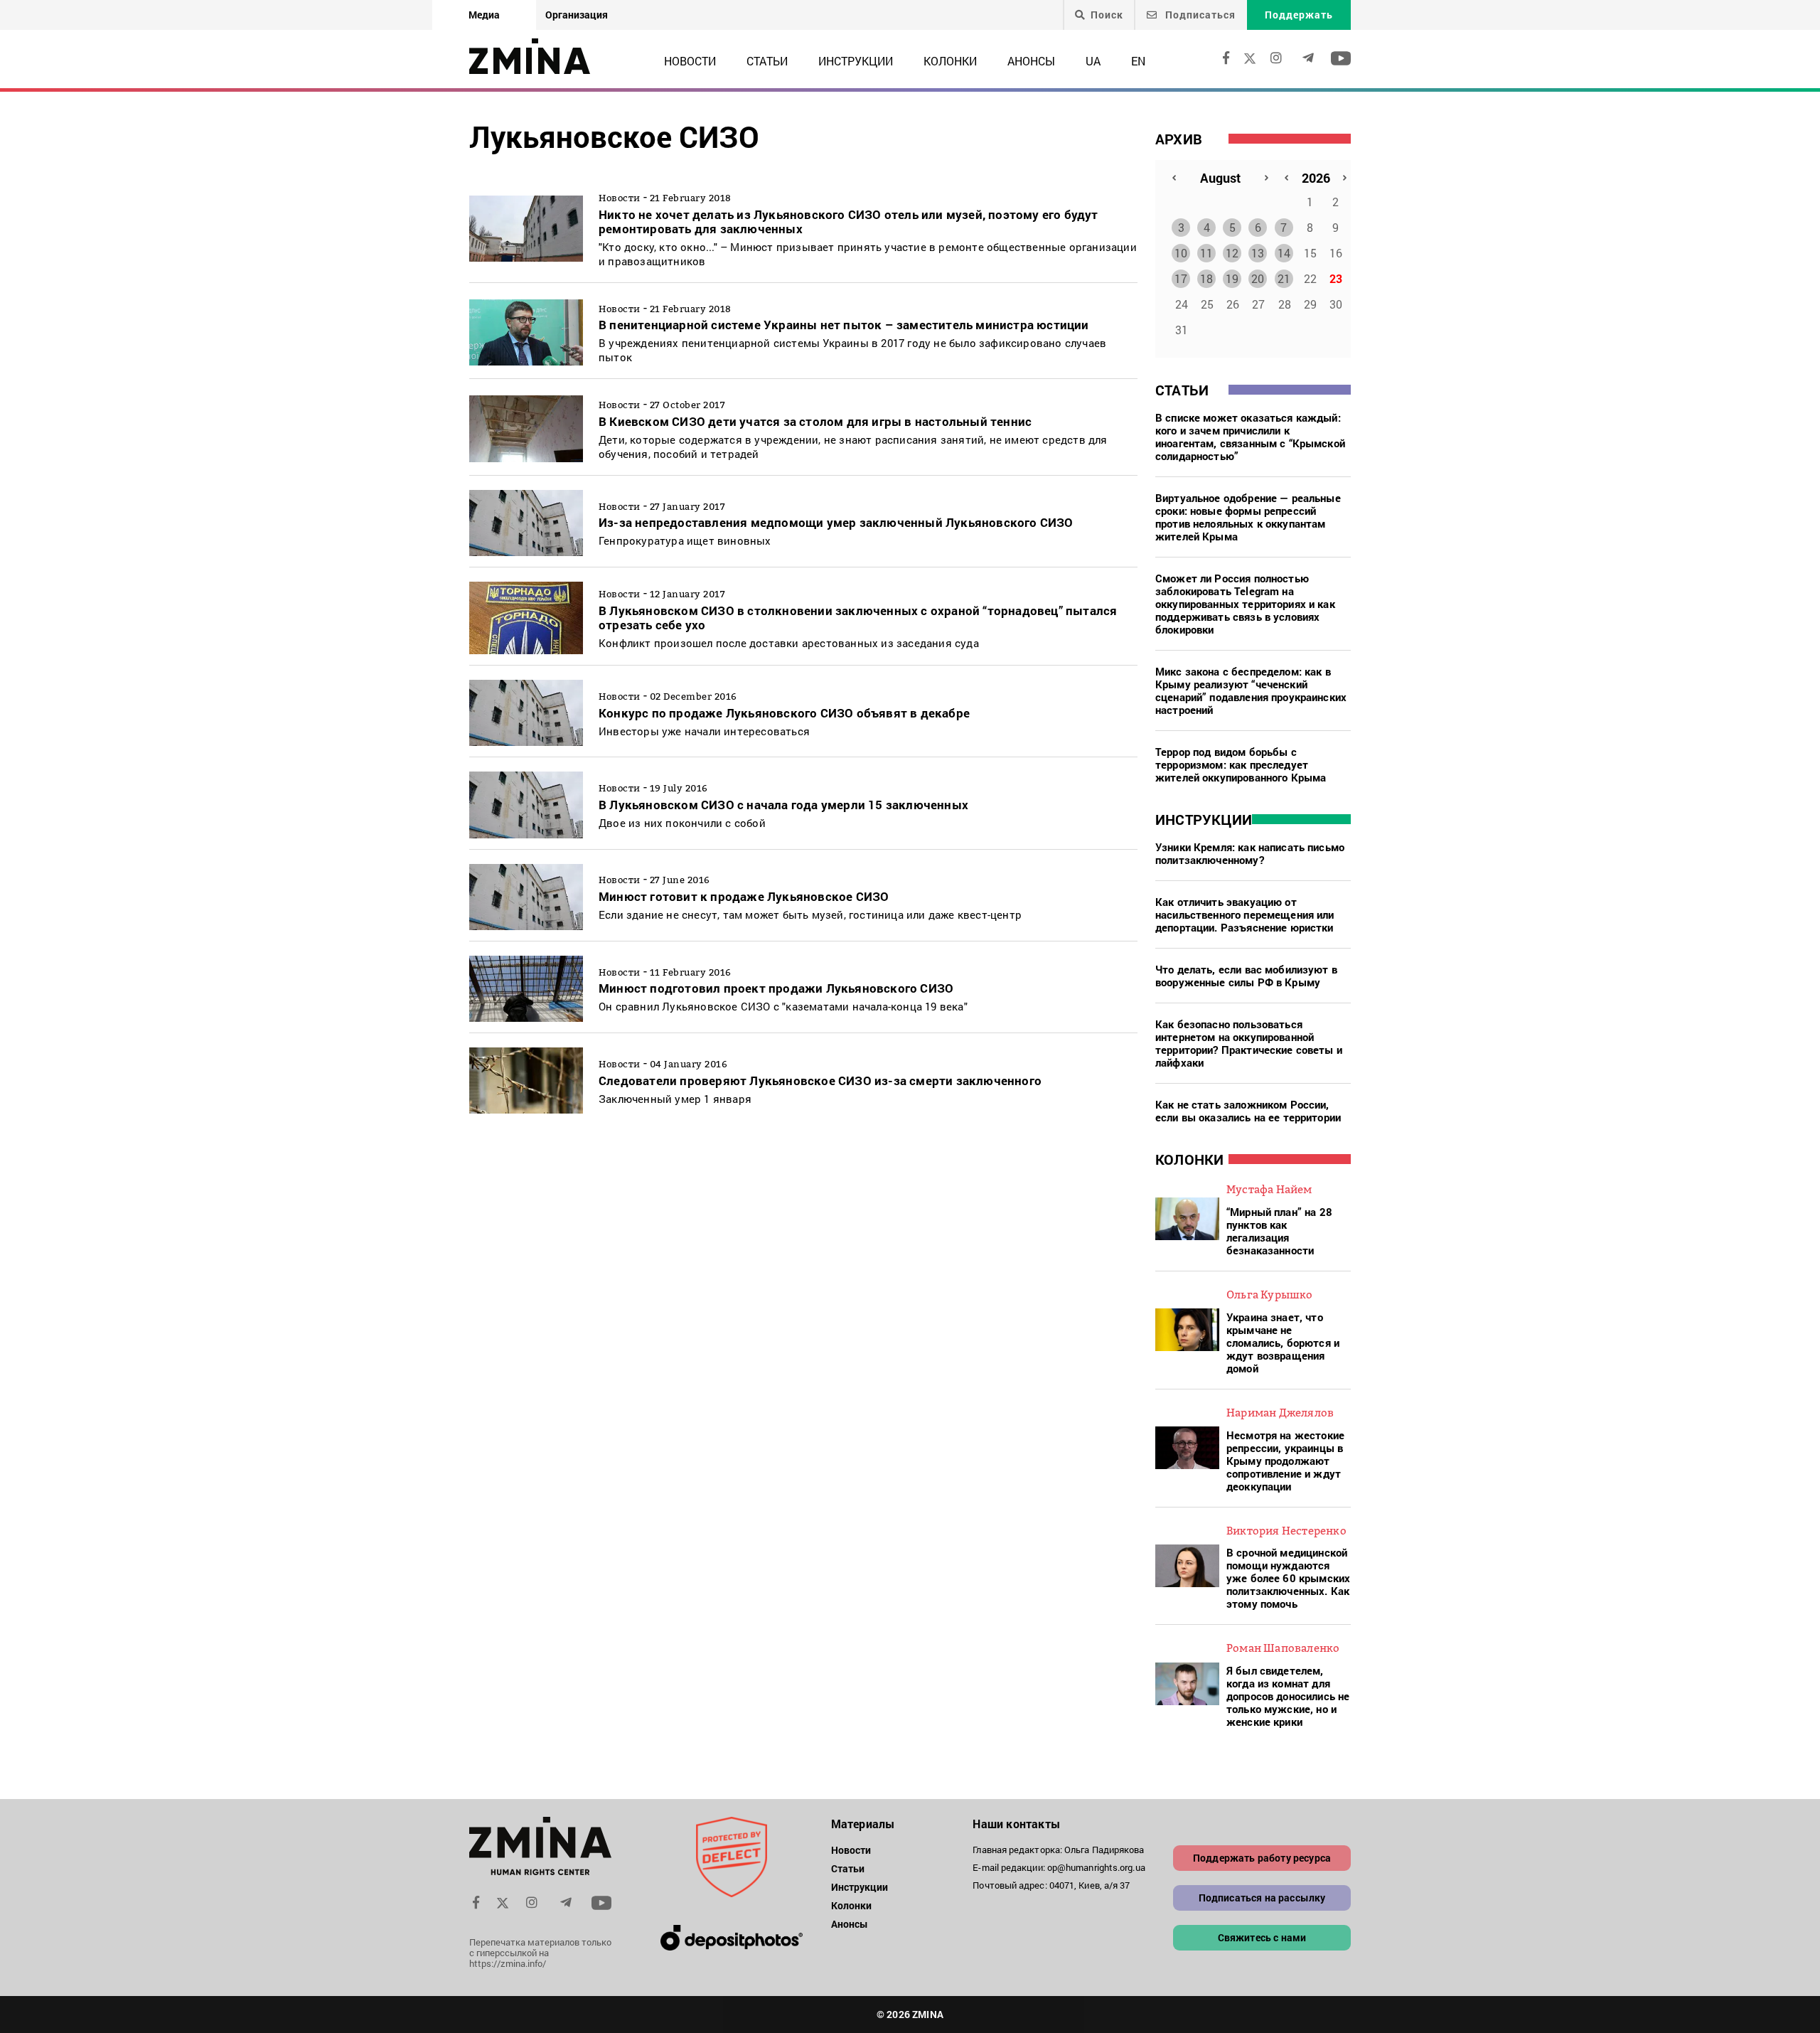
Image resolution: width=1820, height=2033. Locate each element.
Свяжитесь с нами (1262, 1937)
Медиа (484, 15)
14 (1284, 253)
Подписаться (1199, 15)
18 (1206, 278)
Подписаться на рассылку (1262, 1898)
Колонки (950, 61)
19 (1232, 278)
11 (1206, 253)
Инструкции (856, 61)
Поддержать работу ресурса (1262, 1858)
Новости (690, 61)
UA (1093, 61)
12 (1232, 253)
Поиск (1107, 15)
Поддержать (1299, 15)
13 (1258, 253)
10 (1181, 253)
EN (1138, 61)
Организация (577, 15)
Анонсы (1031, 61)
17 (1181, 278)
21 (1284, 278)
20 (1258, 278)
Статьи (767, 61)
